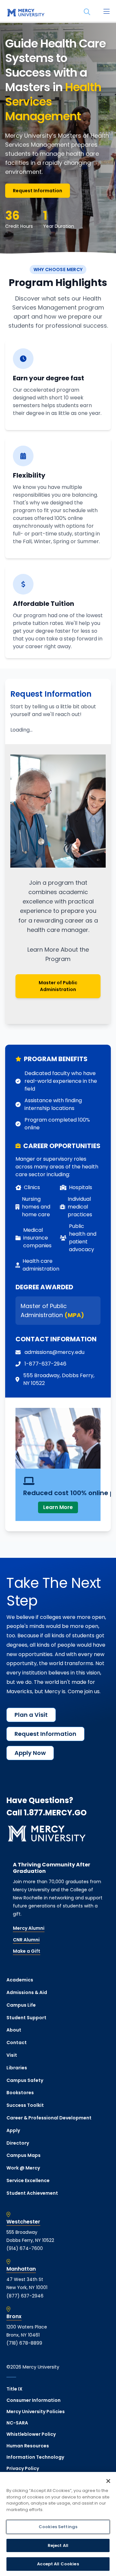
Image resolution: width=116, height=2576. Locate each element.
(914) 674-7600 (25, 2248)
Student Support (26, 2018)
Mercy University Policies (36, 2412)
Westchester (23, 2222)
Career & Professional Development (49, 2118)
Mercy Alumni (29, 1928)
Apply (13, 2130)
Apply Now (30, 1753)
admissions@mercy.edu (54, 1352)
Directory (18, 2143)
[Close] (108, 2481)
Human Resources (28, 2446)
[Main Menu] (106, 12)
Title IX (15, 2389)
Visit (12, 2055)
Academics (20, 1980)
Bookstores (20, 2093)
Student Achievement (32, 2193)
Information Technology (35, 2457)
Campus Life (21, 2005)
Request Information (38, 191)
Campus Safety (25, 2080)
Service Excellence (28, 2180)
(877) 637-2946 (25, 2296)
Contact (17, 2043)
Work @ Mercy (23, 2168)
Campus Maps (24, 2155)
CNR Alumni (26, 1940)
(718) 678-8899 (24, 2343)
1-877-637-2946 (45, 1364)
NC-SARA (17, 2423)
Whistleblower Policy (31, 2434)
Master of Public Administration (58, 986)
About (14, 2030)
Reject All (58, 2545)
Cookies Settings (58, 2527)
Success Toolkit (25, 2105)
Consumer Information (34, 2400)
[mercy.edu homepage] (26, 13)
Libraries (17, 2068)
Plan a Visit (31, 1715)
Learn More (58, 1507)
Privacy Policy (23, 2468)
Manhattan (21, 2269)
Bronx (14, 2317)
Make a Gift (27, 1951)
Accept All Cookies (58, 2564)
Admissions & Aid (27, 1992)
